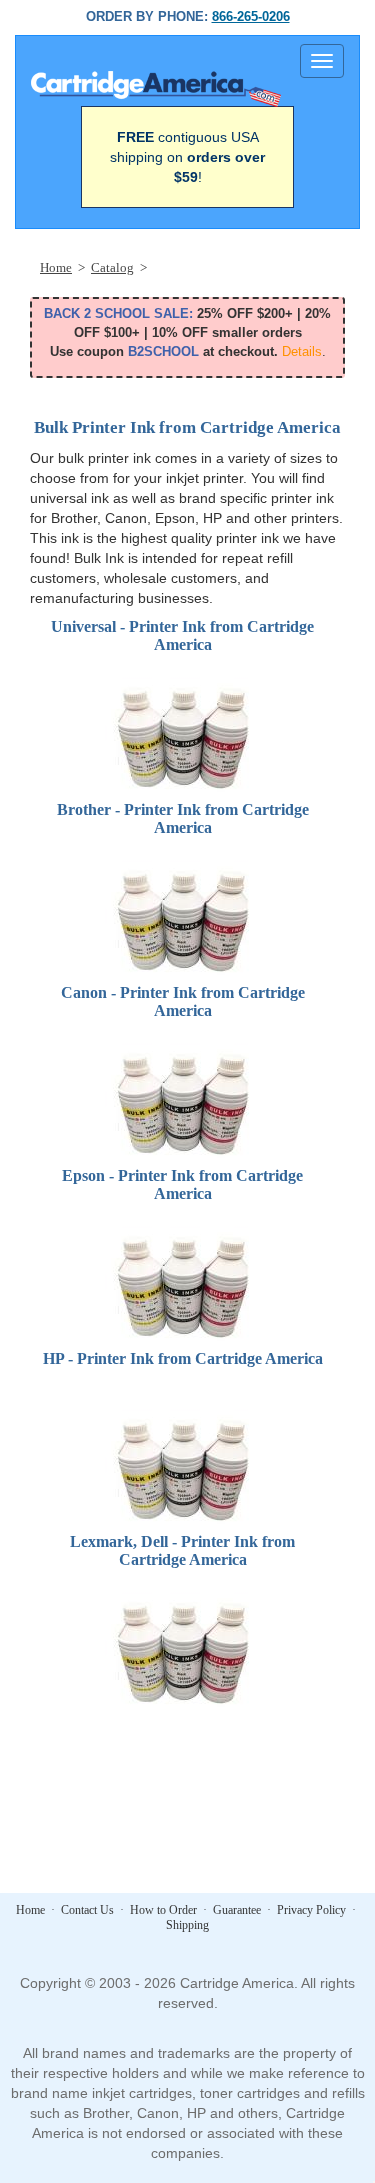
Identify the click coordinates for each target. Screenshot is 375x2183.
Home (56, 267)
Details (302, 351)
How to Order (163, 1910)
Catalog (112, 267)
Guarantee (237, 1910)
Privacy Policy (311, 1910)
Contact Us (87, 1910)
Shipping (187, 1925)
